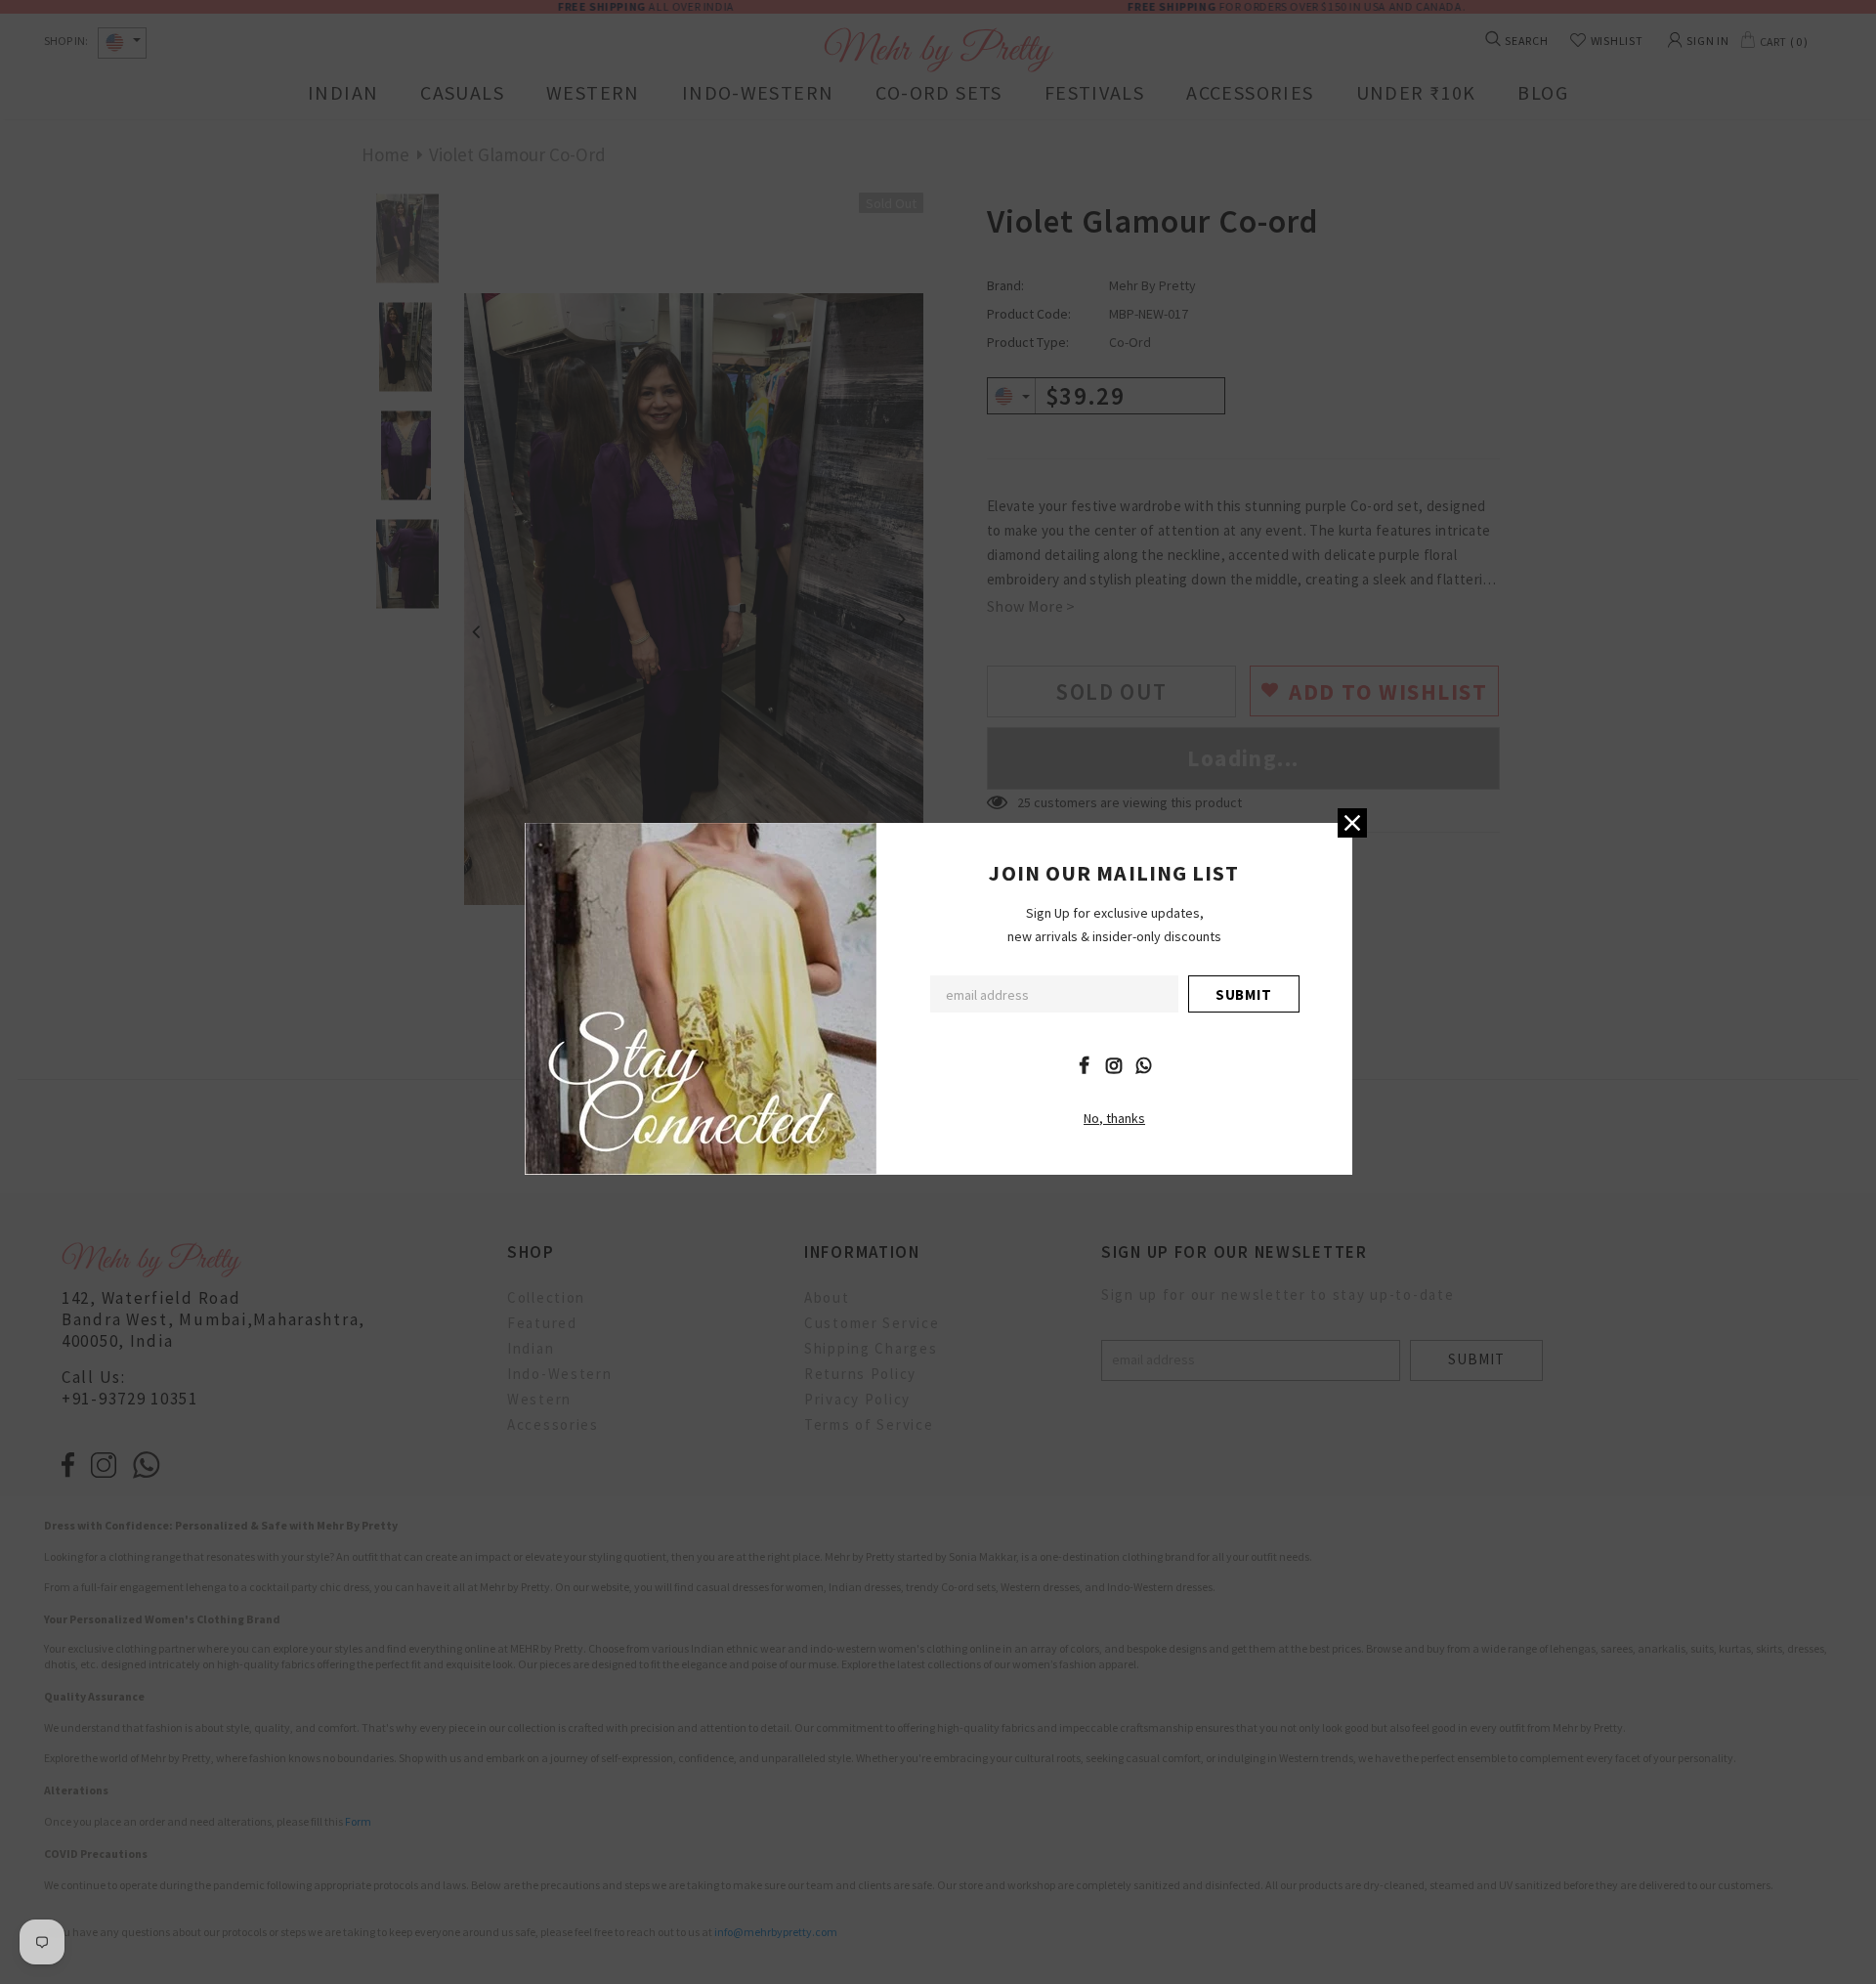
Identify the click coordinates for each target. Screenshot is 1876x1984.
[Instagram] (1114, 1064)
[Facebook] (1084, 1064)
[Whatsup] (1144, 1064)
